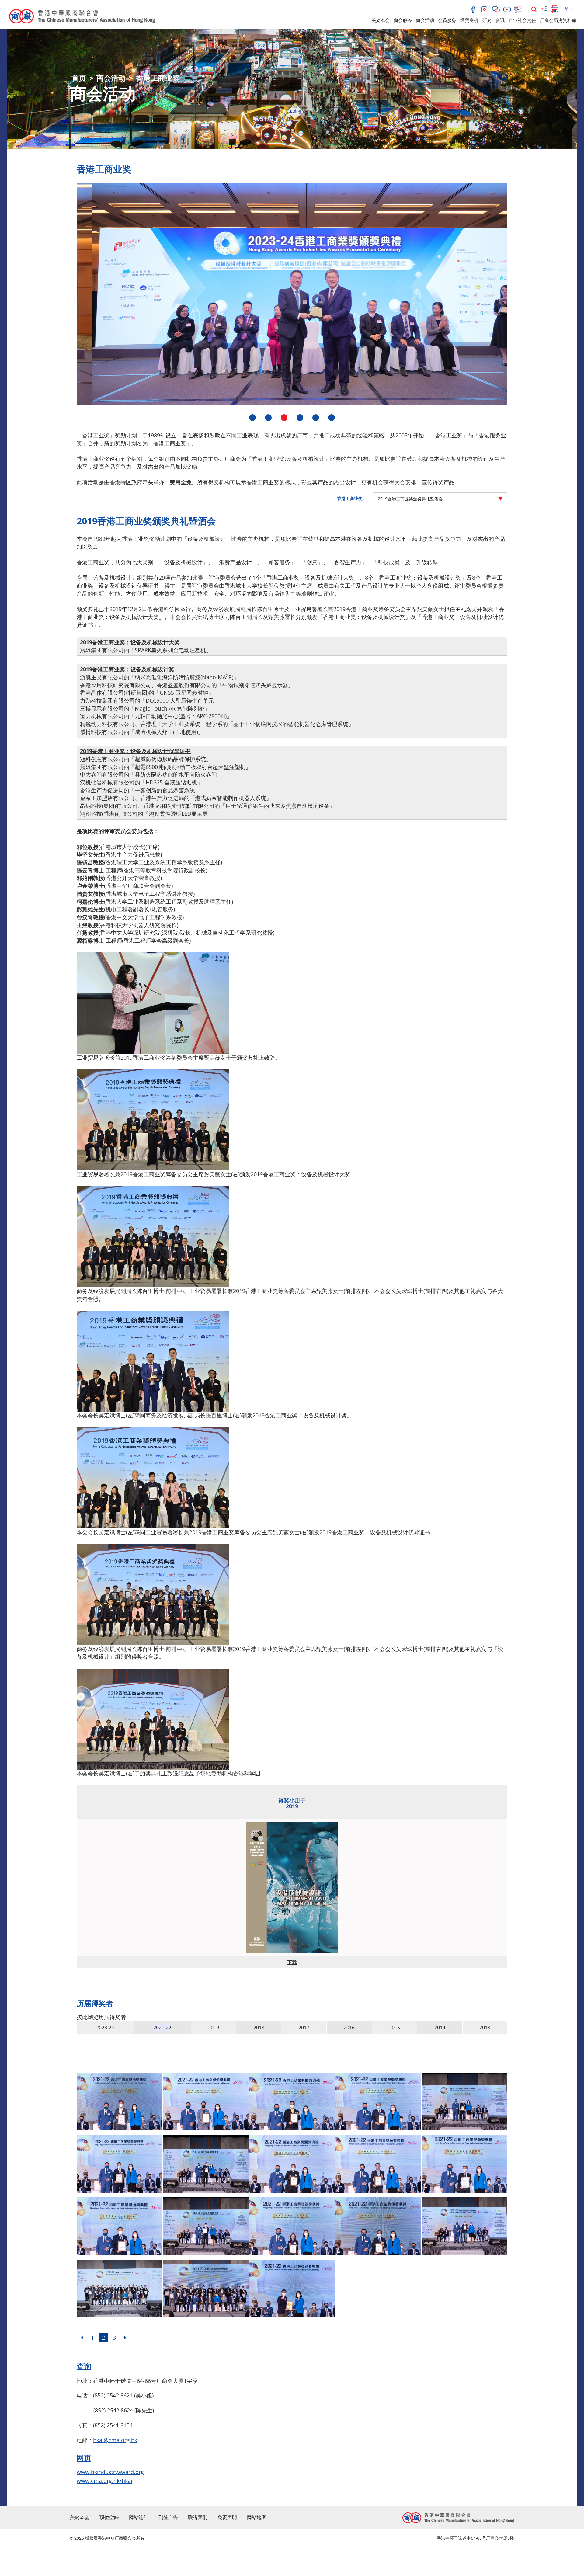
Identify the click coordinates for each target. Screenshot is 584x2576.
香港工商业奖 (158, 78)
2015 (395, 2028)
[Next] (125, 2338)
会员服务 (447, 20)
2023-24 (105, 2028)
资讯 (500, 20)
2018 (259, 2028)
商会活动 (425, 20)
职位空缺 (109, 2517)
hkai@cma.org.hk (115, 2440)
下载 (292, 1962)
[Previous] (82, 2338)
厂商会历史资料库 (558, 20)
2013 (485, 2028)
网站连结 (139, 2517)
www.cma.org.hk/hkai (104, 2481)
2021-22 (162, 2028)
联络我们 (198, 2517)
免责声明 (227, 2517)
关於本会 (381, 20)
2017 (304, 2028)
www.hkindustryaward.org (110, 2472)
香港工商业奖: (350, 498)
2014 (440, 2028)
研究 (487, 20)
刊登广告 (168, 2517)
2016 (349, 2028)
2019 (214, 2028)
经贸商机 (469, 20)
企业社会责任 (522, 20)
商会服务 (403, 20)
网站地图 (257, 2517)
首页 (79, 78)
